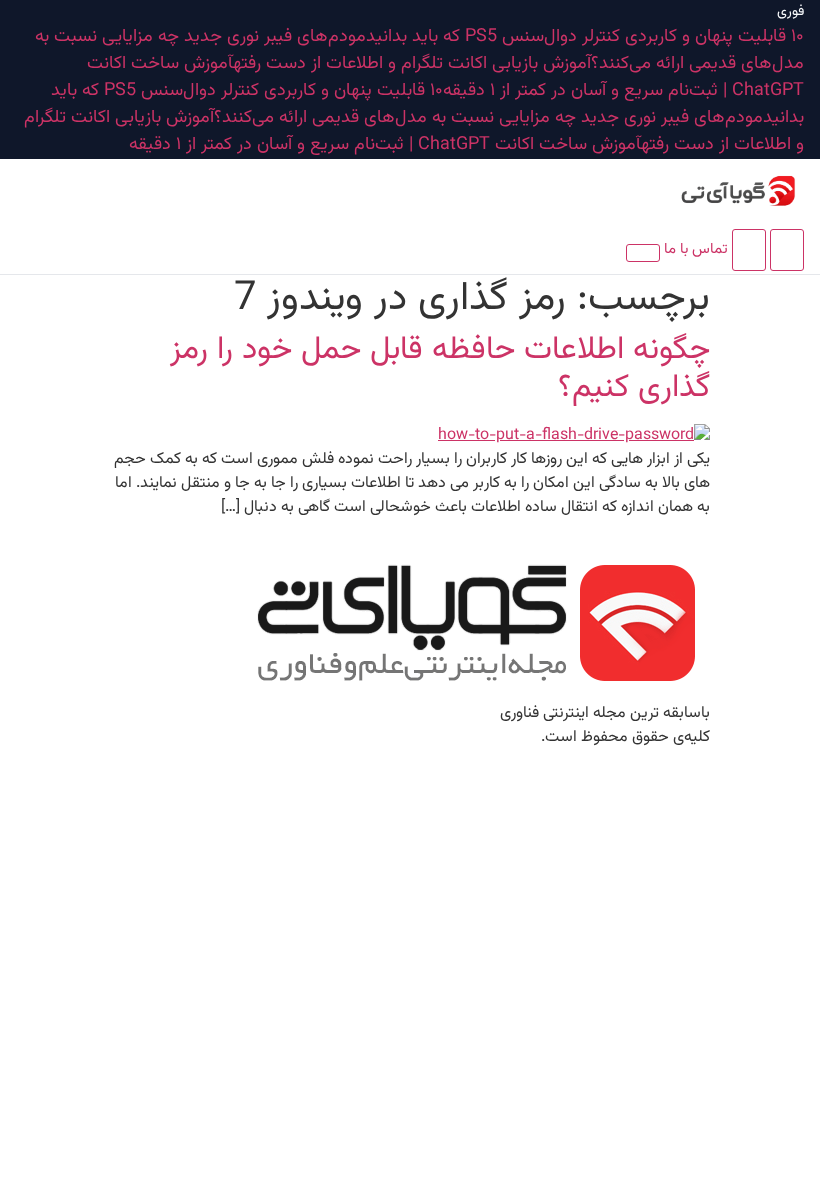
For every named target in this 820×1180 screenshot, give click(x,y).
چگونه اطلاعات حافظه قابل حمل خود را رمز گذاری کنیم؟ (440, 369)
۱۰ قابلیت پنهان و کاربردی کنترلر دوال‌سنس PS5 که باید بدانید (585, 37)
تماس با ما (696, 249)
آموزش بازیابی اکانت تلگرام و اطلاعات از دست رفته (412, 64)
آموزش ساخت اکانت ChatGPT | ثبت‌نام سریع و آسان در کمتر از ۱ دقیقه (445, 77)
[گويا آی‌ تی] (714, 191)
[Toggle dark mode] (749, 250)
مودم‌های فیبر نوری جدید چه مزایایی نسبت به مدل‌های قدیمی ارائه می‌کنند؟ (488, 118)
